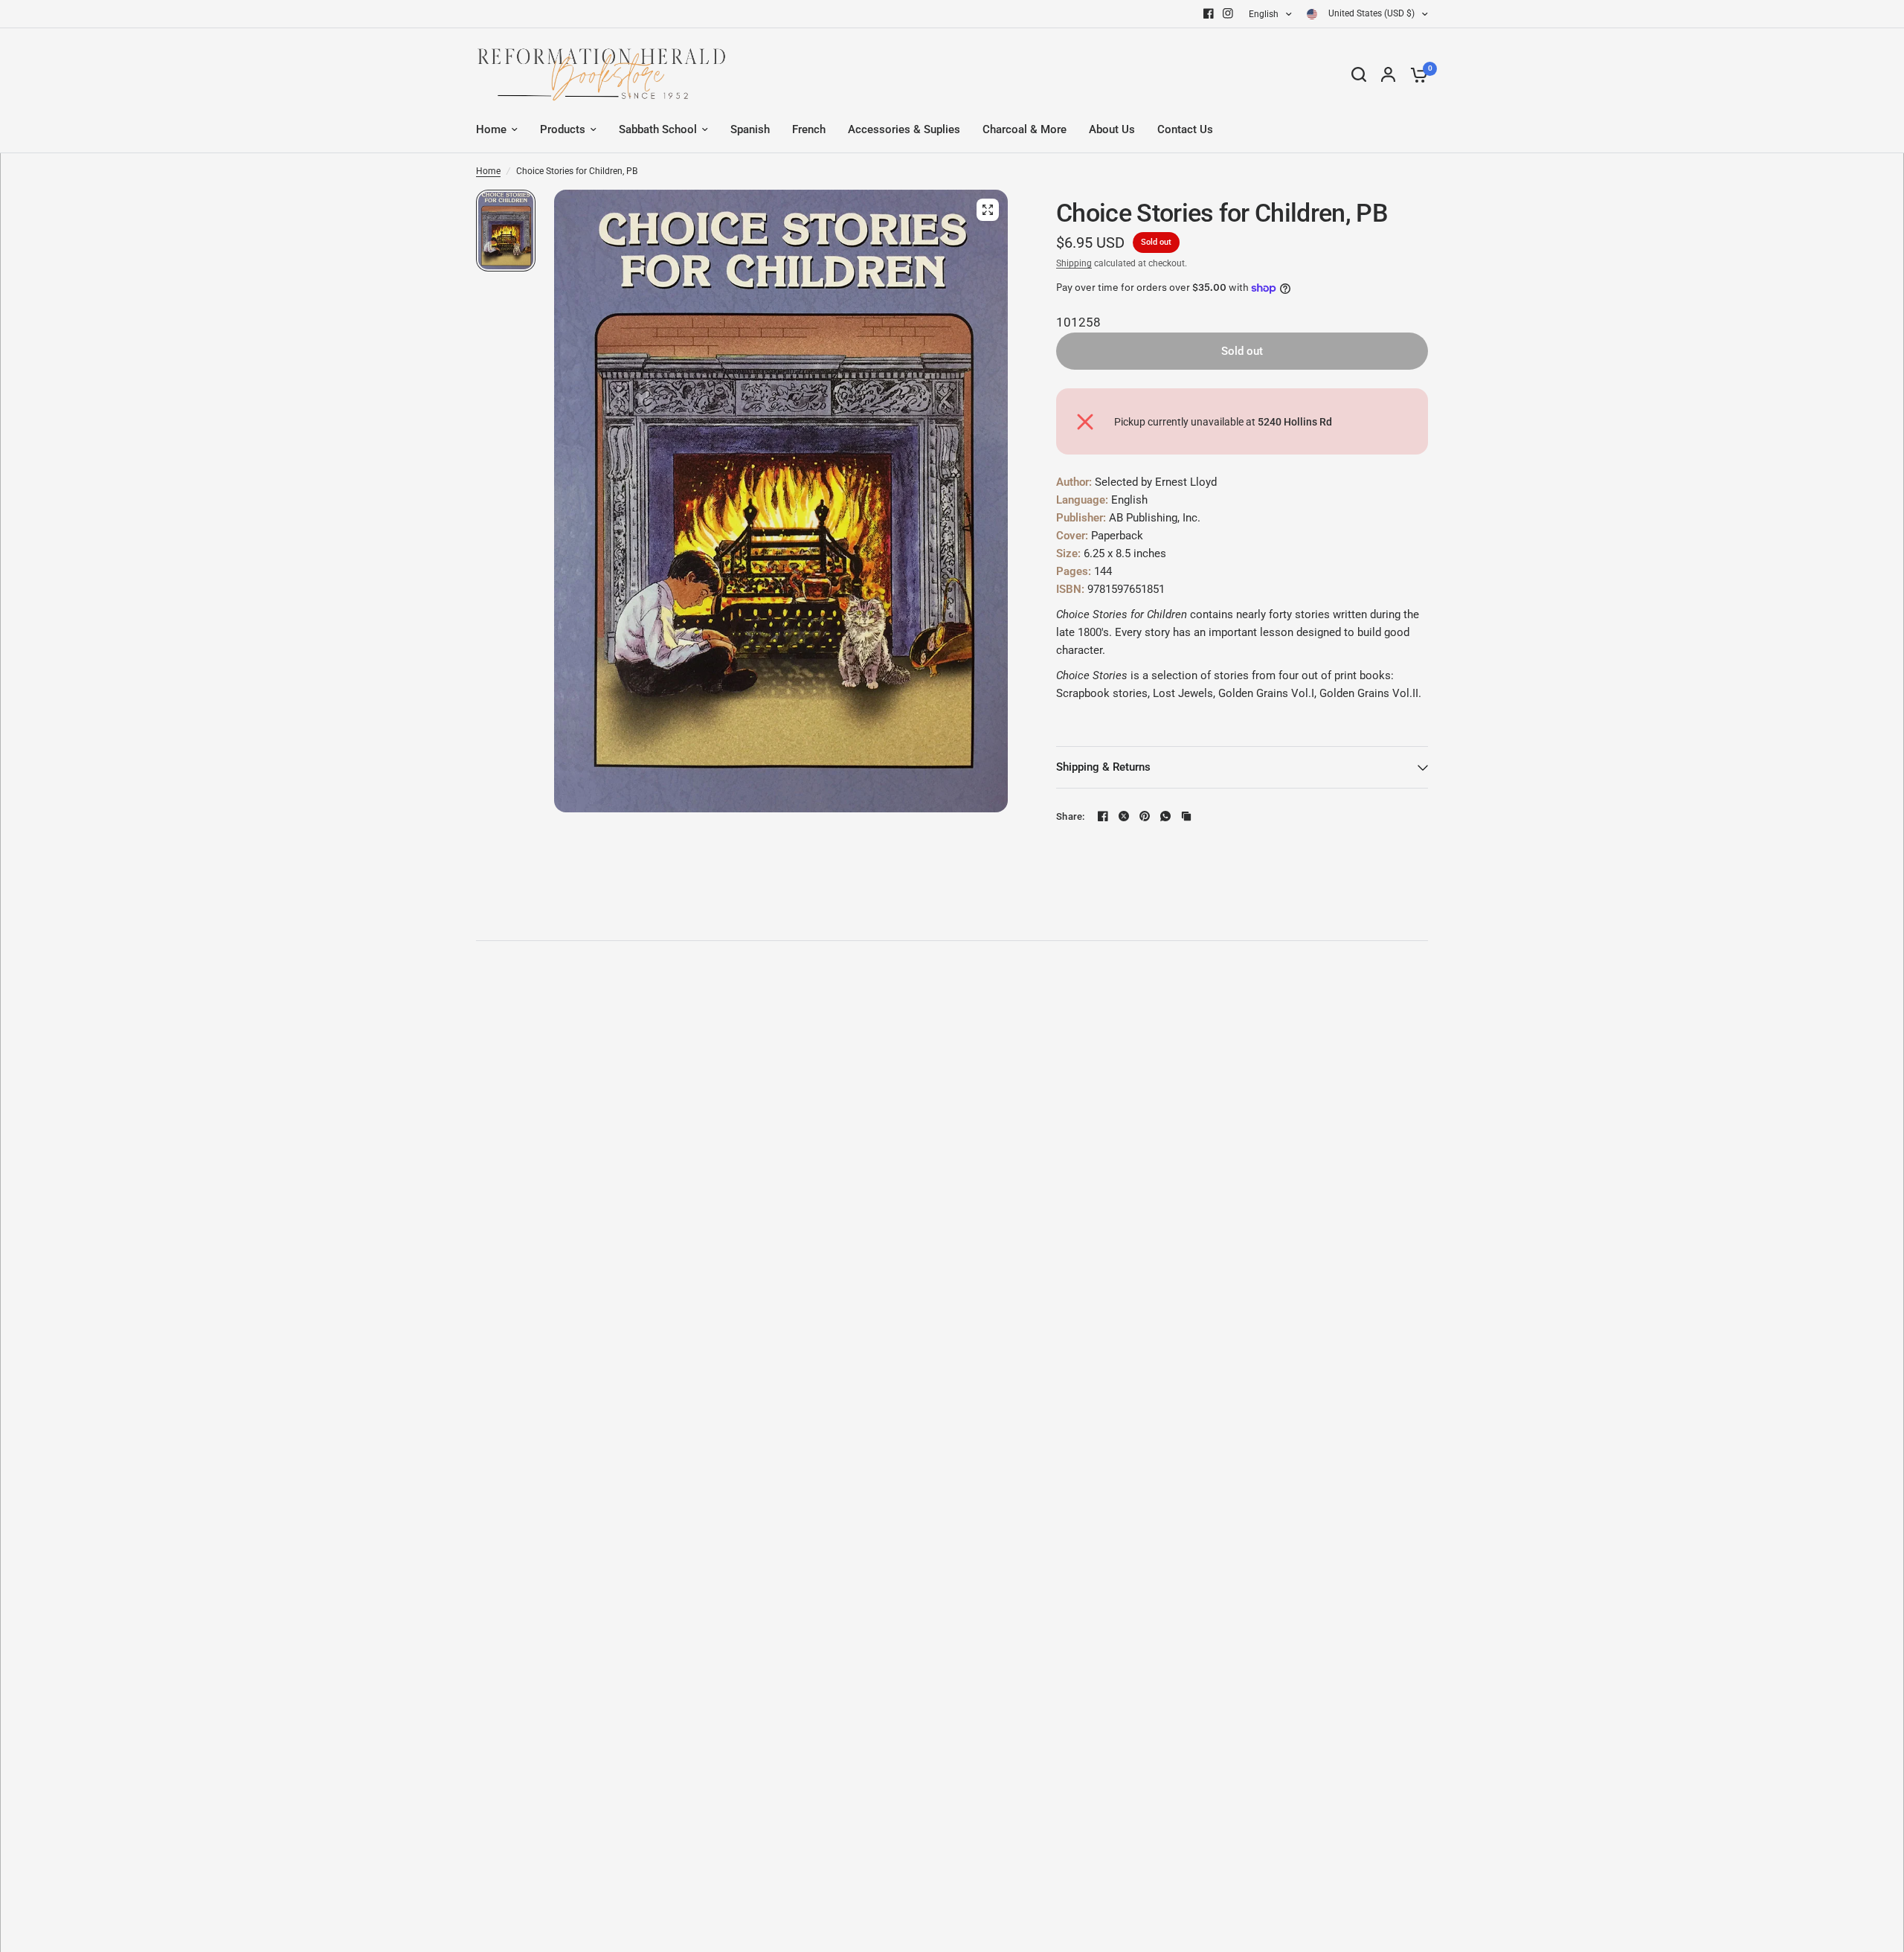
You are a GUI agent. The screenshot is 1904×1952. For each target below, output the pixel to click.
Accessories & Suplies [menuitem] (904, 129)
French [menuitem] (809, 129)
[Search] (1359, 74)
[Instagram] (1228, 13)
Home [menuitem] (491, 129)
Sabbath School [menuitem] (658, 129)
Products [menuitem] (563, 129)
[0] (1415, 74)
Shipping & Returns (1103, 767)
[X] (1124, 816)
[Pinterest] (1145, 816)
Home (488, 171)
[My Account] (1388, 74)
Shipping (1074, 263)
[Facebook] (1209, 13)
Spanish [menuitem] (750, 129)
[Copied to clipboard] (1186, 816)
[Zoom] (988, 210)
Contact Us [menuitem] (1185, 129)
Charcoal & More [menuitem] (1025, 129)
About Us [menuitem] (1112, 129)
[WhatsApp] (1165, 816)
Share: (1071, 816)
